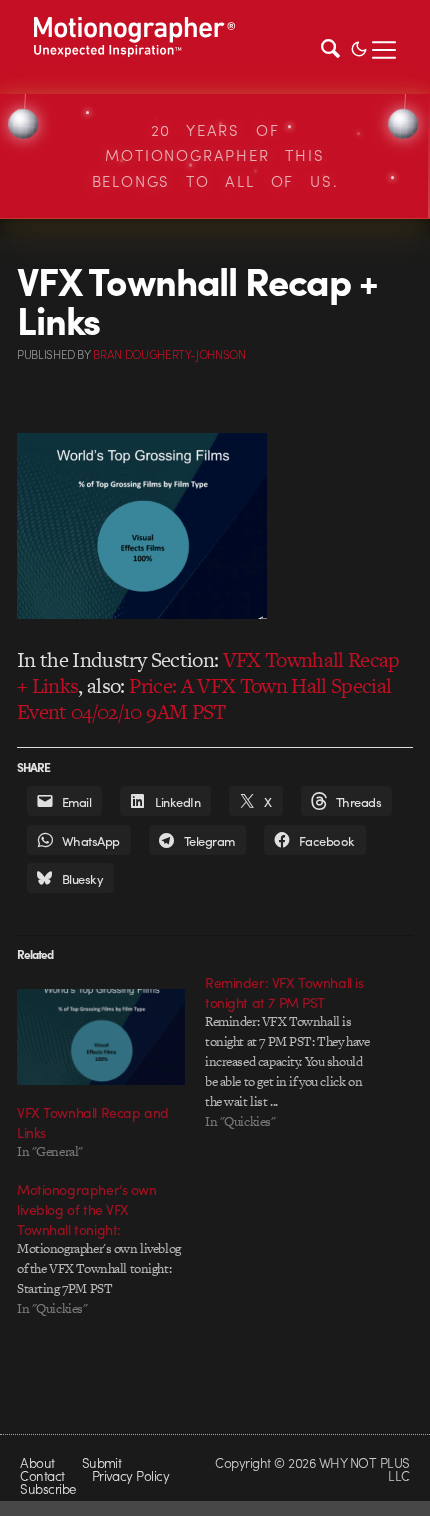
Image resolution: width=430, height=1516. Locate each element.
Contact (42, 1475)
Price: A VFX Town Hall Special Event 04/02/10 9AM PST (204, 698)
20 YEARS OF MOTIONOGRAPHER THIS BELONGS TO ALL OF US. (215, 155)
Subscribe (47, 1488)
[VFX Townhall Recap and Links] (101, 1037)
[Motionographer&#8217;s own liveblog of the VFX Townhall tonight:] (111, 1249)
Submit (102, 1462)
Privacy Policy (131, 1475)
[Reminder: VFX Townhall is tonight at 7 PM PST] (299, 1052)
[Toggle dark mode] (359, 47)
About (37, 1462)
